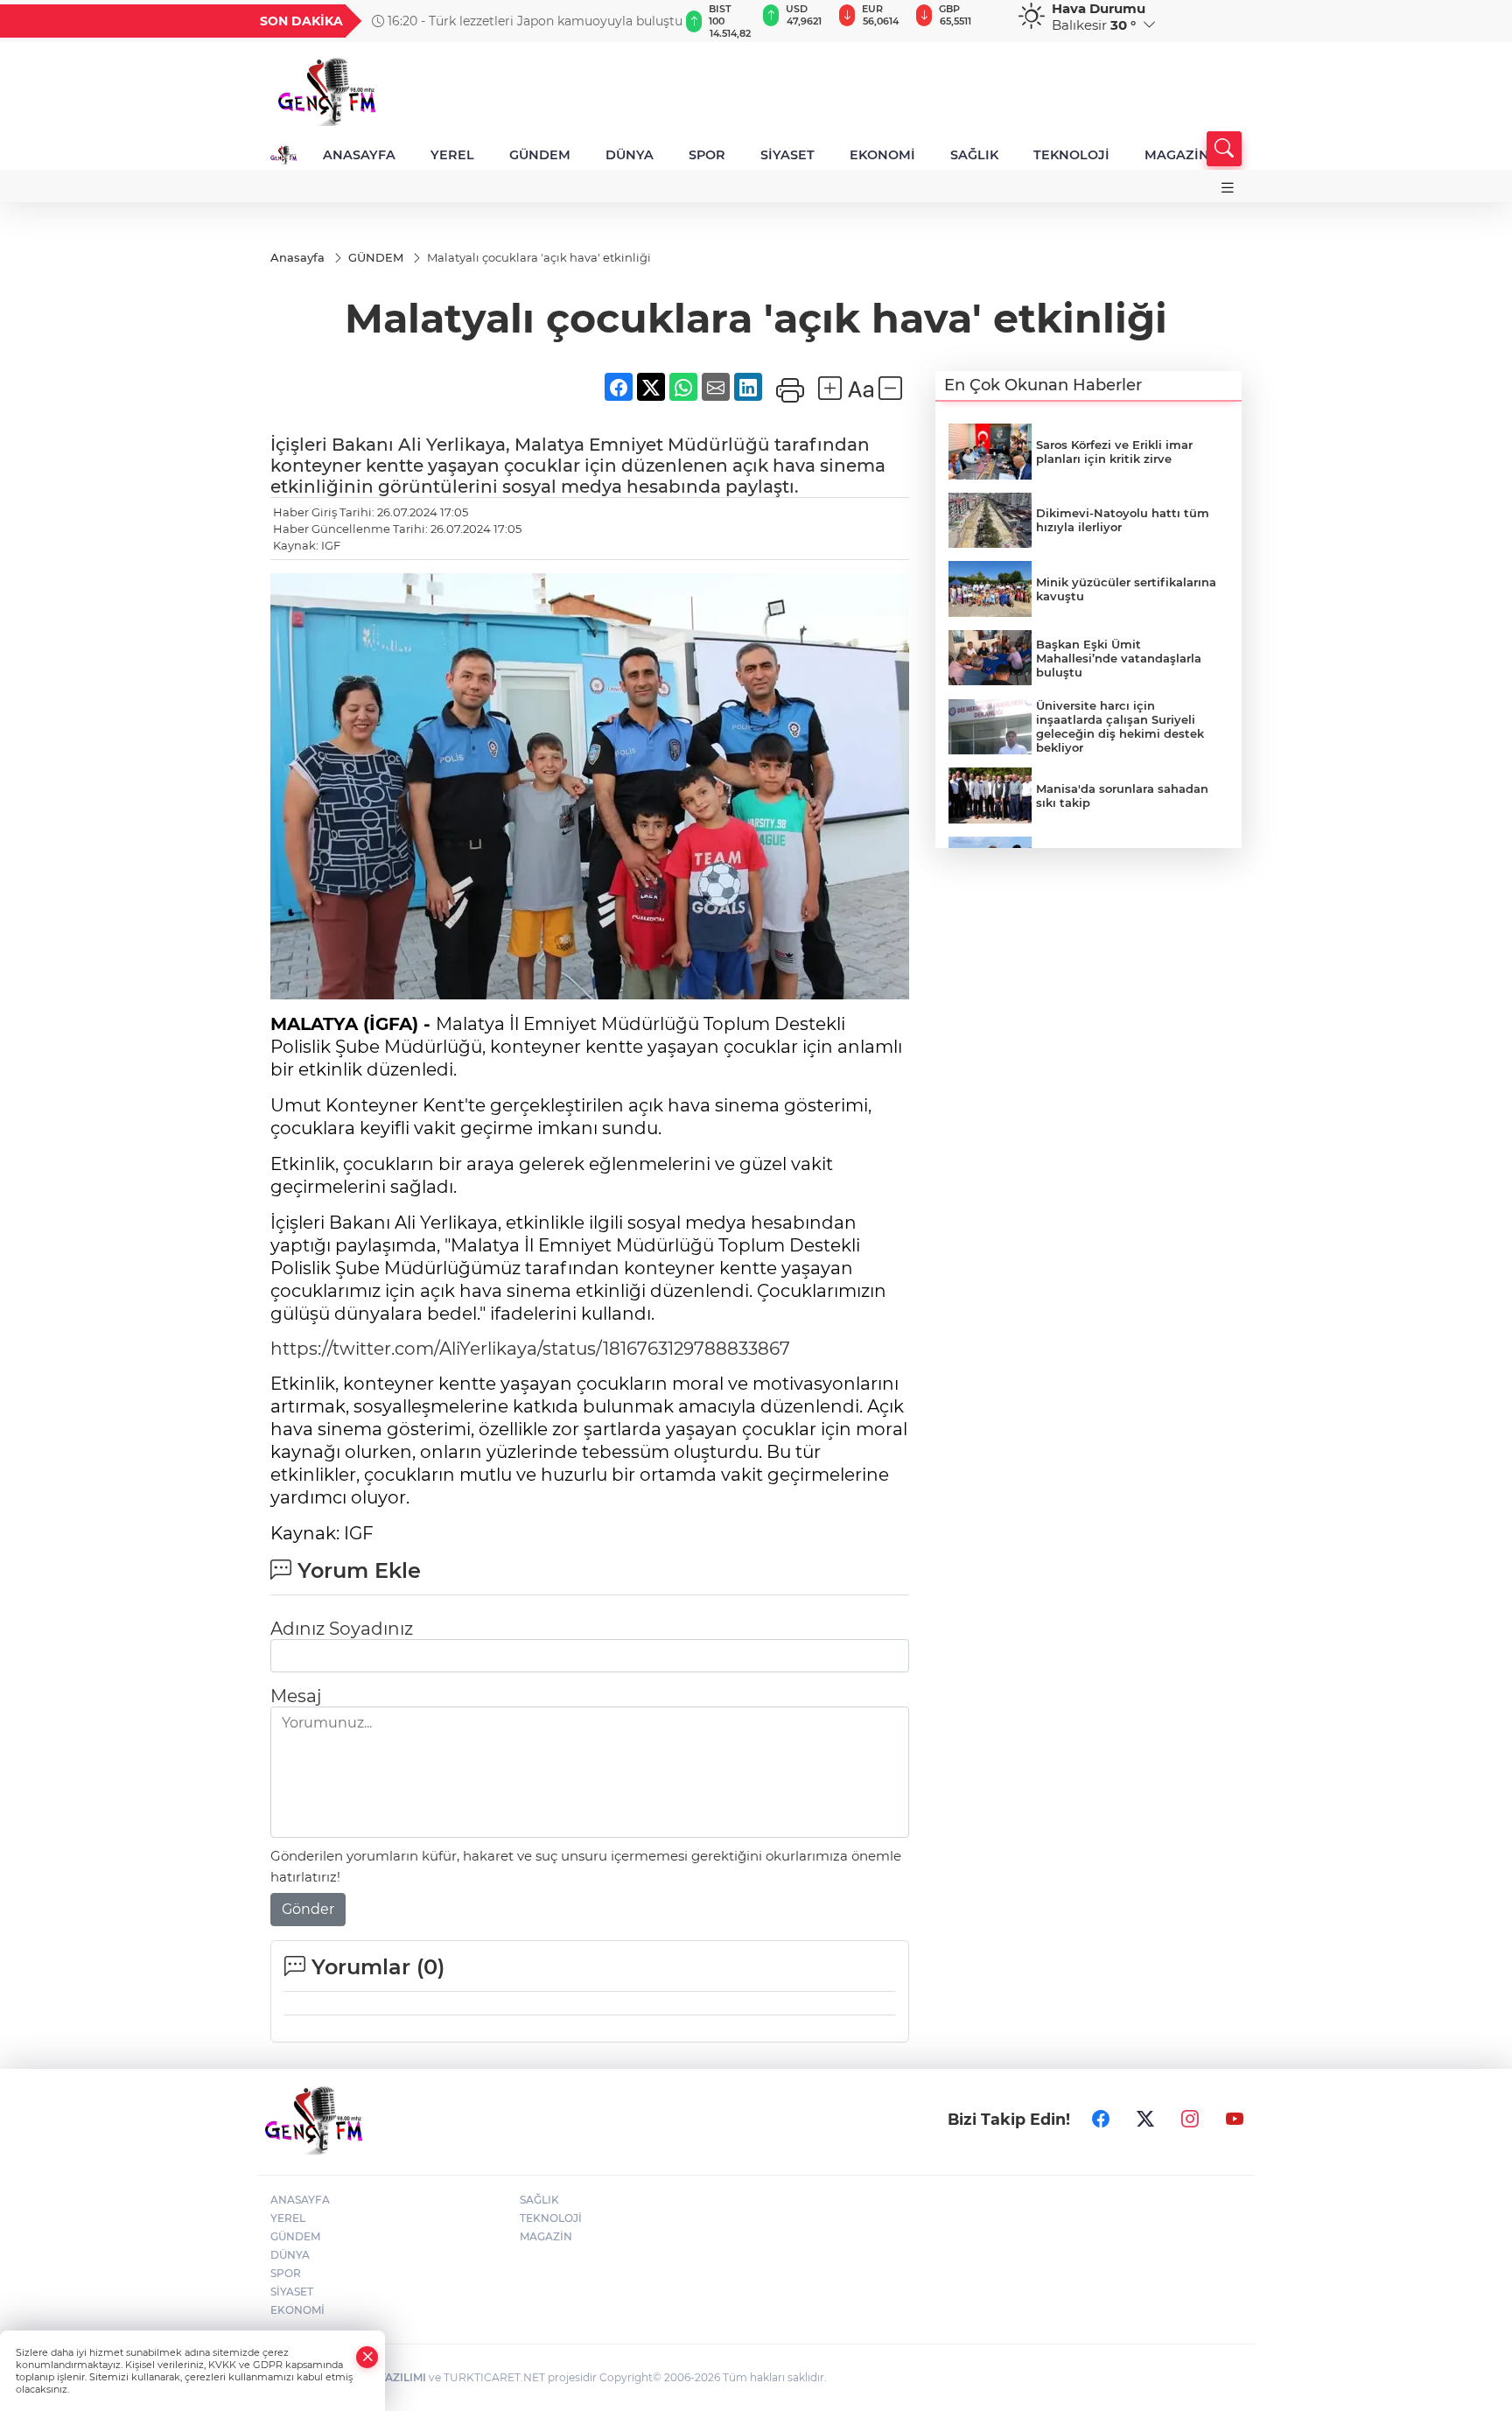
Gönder (308, 1909)
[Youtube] (1235, 2120)
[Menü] (1228, 188)
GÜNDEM (540, 155)
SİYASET (787, 155)
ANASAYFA (359, 155)
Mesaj (296, 1696)
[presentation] (657, 21)
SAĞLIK (974, 155)
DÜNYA (630, 155)
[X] (1145, 2120)
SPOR (707, 155)
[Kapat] (367, 2357)
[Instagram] (1190, 2120)
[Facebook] (1101, 2120)
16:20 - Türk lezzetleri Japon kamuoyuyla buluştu (533, 21)
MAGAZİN (1177, 155)
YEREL (452, 155)
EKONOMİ (882, 155)
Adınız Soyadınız (342, 1629)
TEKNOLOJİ (1071, 155)
